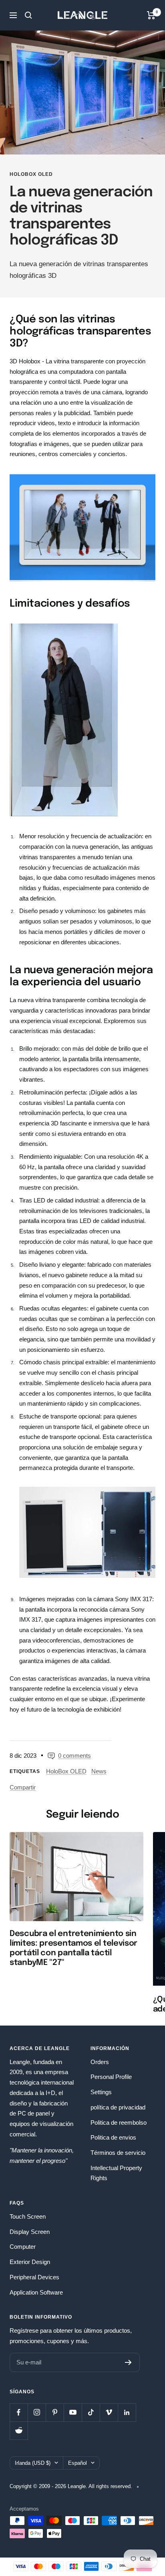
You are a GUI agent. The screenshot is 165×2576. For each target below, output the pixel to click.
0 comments (74, 1756)
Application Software (36, 2292)
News (99, 1771)
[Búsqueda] (28, 15)
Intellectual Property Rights (116, 2173)
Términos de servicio (118, 2153)
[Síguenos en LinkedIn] (127, 2412)
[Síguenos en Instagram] (37, 2412)
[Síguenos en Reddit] (19, 2430)
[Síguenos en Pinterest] (55, 2412)
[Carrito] (151, 15)
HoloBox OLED (31, 174)
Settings (101, 2092)
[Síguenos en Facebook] (19, 2412)
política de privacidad (118, 2107)
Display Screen (30, 2232)
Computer (23, 2247)
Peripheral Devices (34, 2277)
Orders (100, 2062)
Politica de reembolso (119, 2123)
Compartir (23, 1787)
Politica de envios (113, 2137)
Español (77, 2463)
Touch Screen (28, 2216)
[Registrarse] (128, 2362)
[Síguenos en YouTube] (73, 2412)
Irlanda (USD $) (33, 2463)
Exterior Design (30, 2262)
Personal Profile (111, 2077)
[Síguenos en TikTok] (91, 2412)
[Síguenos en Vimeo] (109, 2412)
